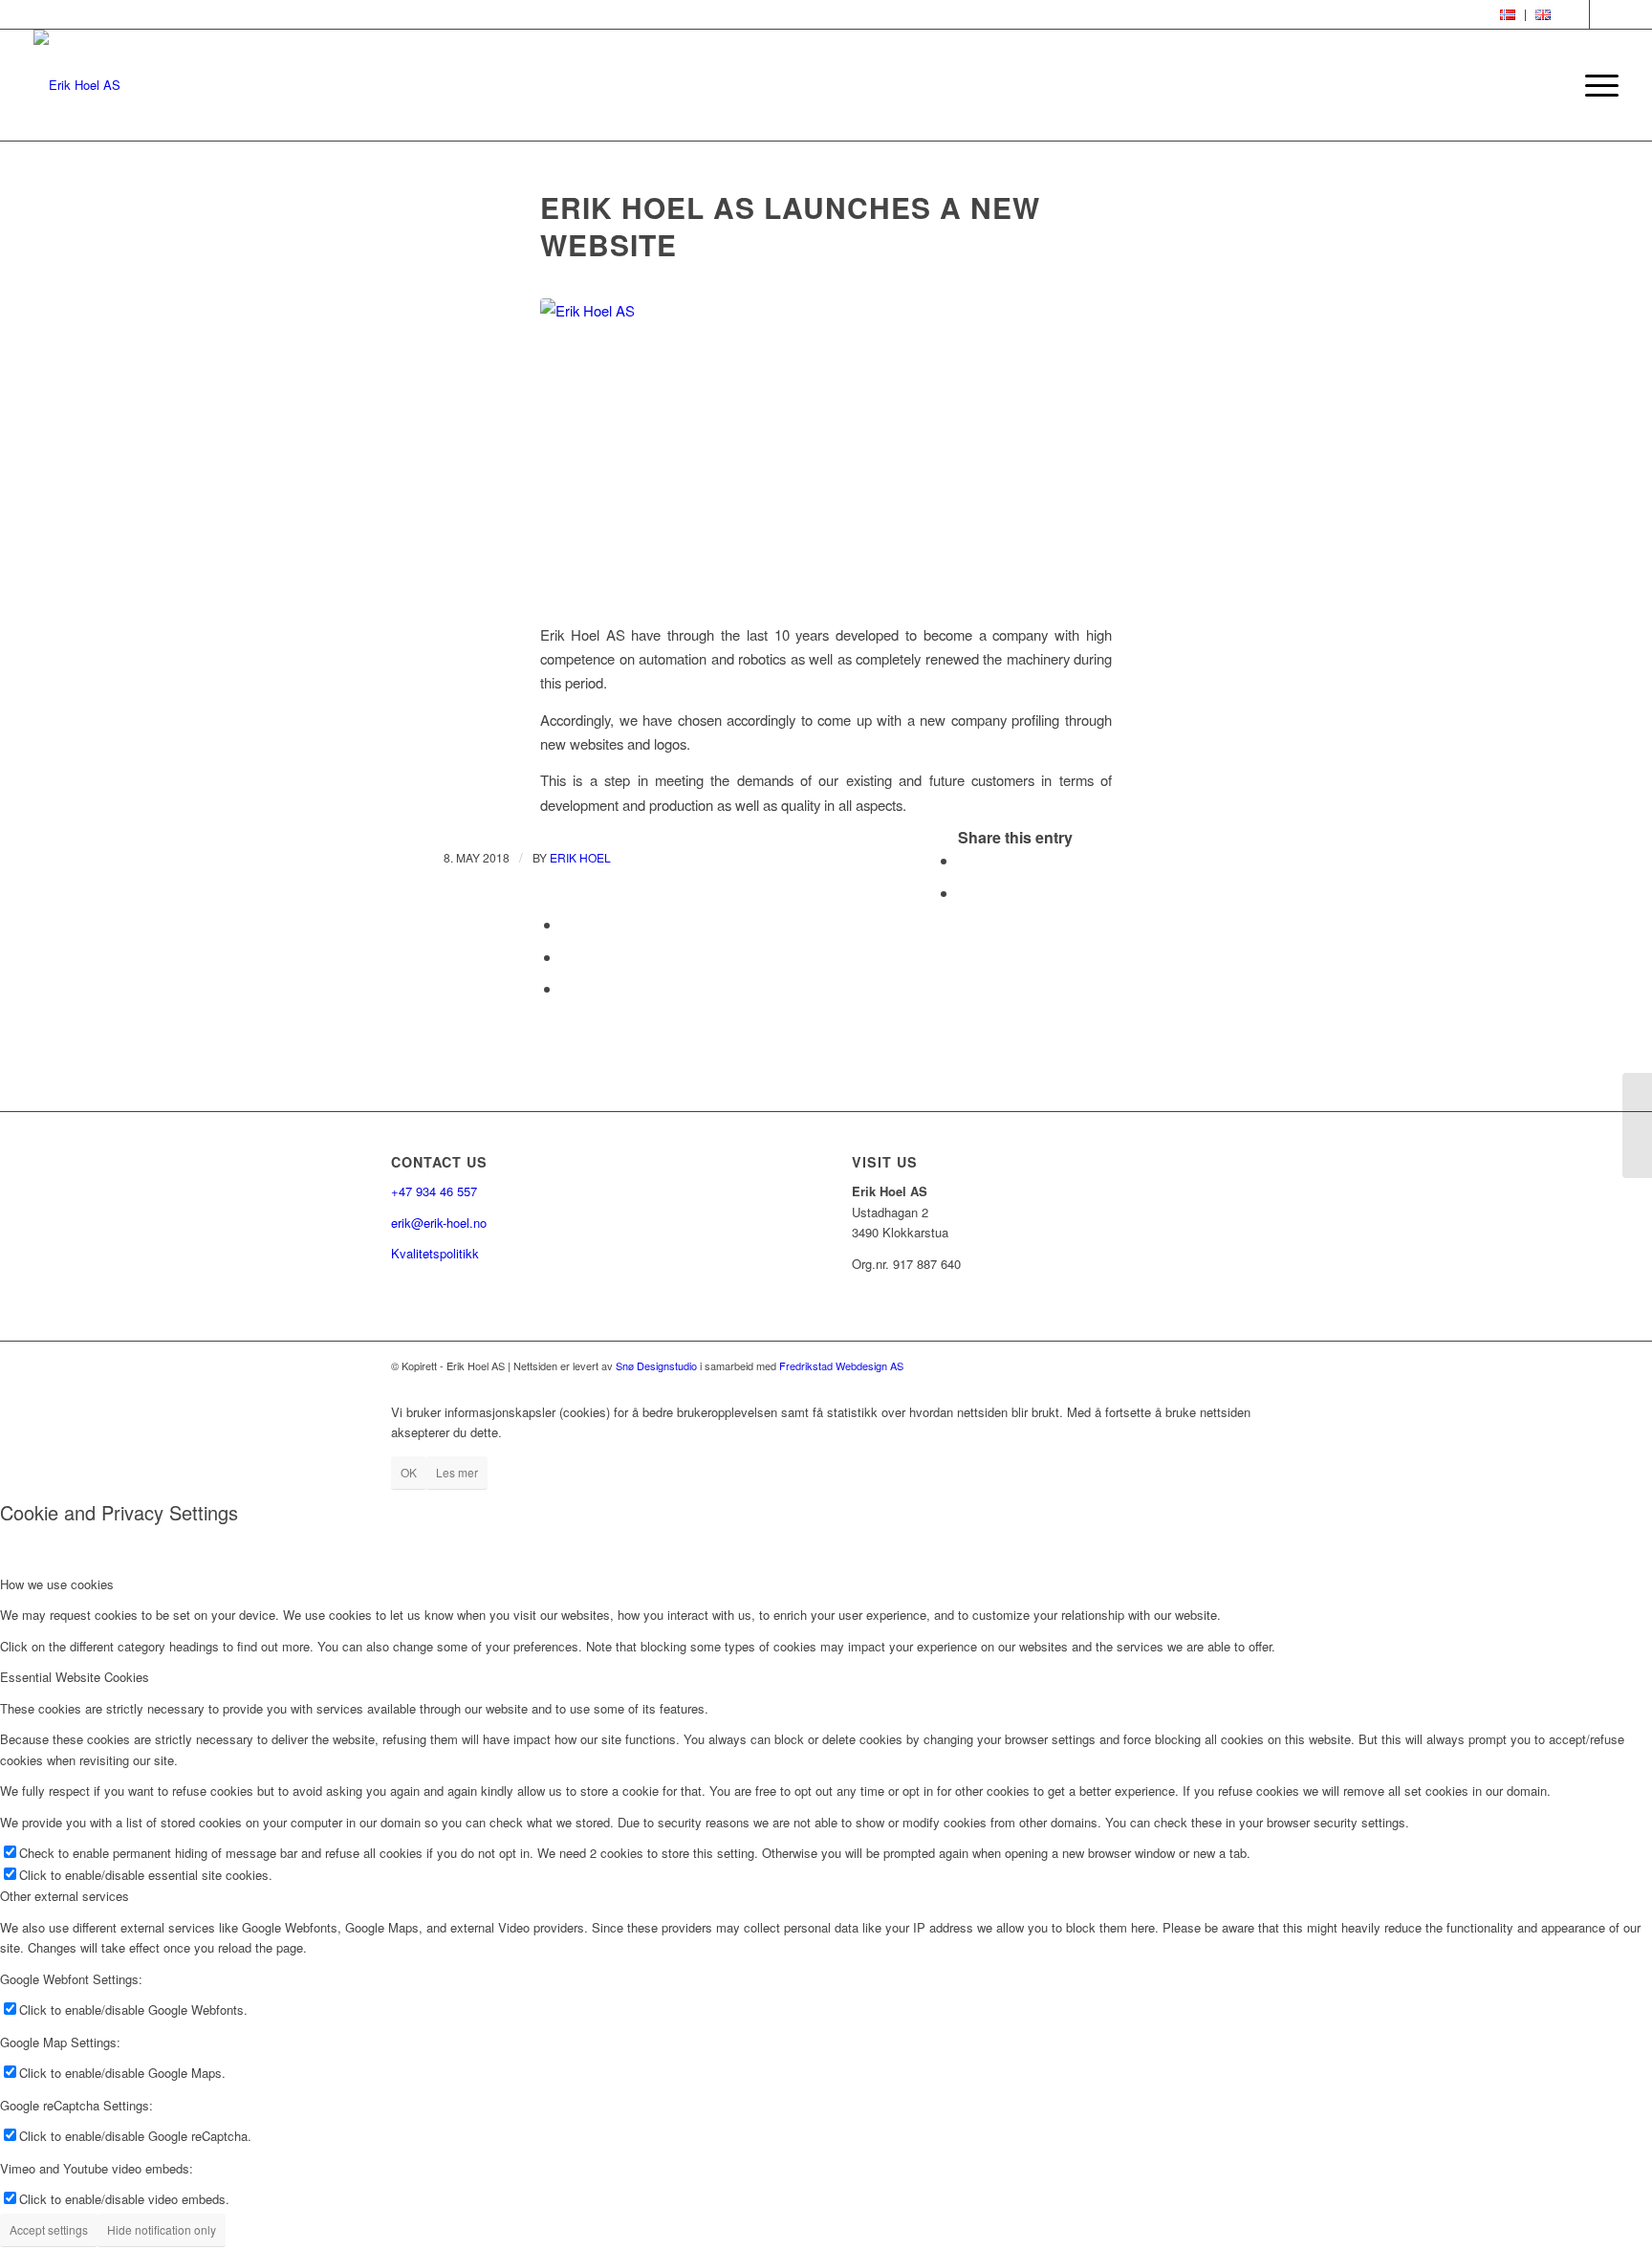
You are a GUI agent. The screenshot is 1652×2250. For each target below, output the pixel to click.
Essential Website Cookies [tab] (75, 1677)
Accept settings (49, 2229)
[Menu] (1596, 85)
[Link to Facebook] (1575, 14)
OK (409, 1472)
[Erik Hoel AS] (826, 449)
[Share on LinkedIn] (567, 957)
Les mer (457, 1472)
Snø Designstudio (656, 1365)
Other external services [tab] (65, 1896)
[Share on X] (964, 893)
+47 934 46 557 (434, 1191)
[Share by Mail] (567, 988)
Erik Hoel (580, 857)
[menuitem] (1508, 15)
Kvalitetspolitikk (435, 1253)
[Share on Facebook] (964, 860)
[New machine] (1637, 1125)
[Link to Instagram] (1604, 14)
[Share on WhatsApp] (567, 924)
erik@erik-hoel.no (439, 1223)
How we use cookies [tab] (57, 1584)
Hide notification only (162, 2229)
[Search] (1551, 85)
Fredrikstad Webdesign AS (841, 1365)
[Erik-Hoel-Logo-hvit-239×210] (77, 85)
